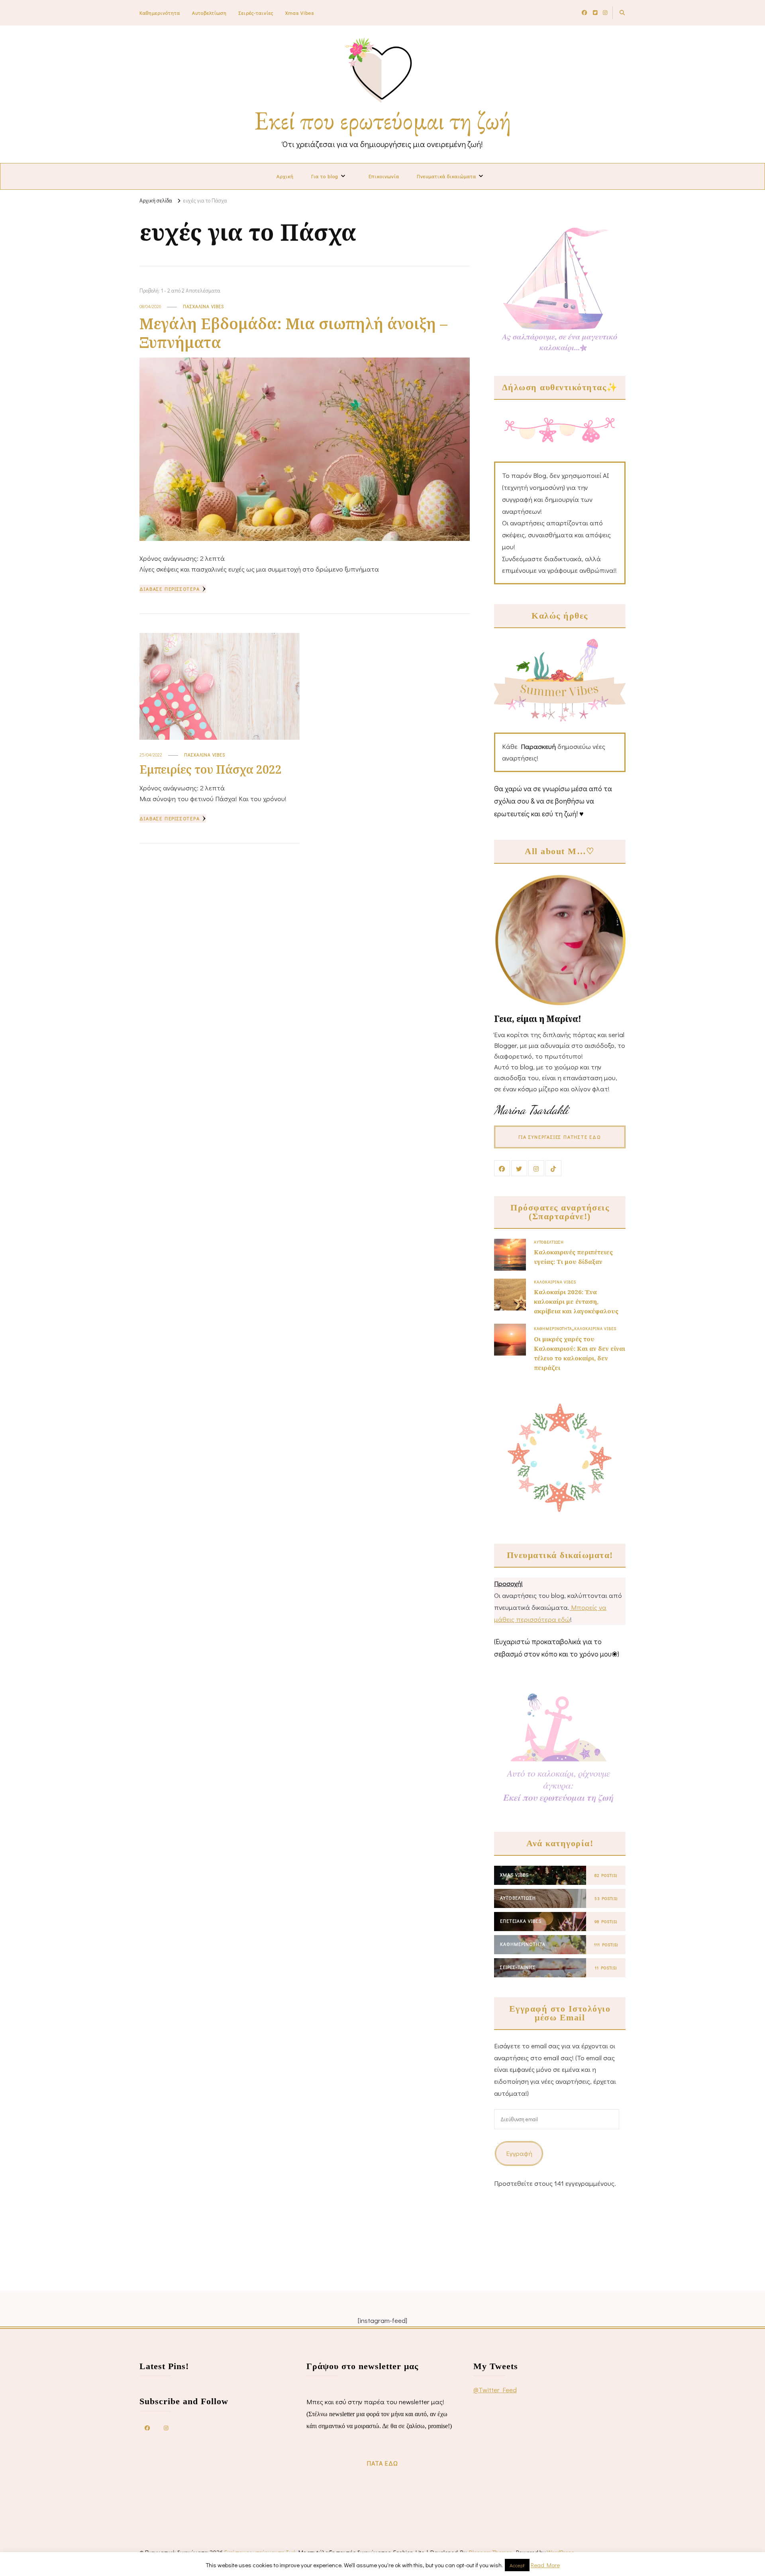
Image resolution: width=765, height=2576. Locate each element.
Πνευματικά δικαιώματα (446, 176)
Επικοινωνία (384, 176)
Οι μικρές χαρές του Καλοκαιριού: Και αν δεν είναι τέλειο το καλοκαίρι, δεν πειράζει (580, 1353)
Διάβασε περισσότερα (170, 589)
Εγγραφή (519, 2153)
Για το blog (325, 176)
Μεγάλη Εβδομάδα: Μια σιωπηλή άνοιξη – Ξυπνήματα (293, 333)
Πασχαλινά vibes (203, 306)
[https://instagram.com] (166, 2427)
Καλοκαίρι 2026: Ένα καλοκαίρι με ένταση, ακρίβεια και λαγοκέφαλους (576, 1301)
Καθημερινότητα (160, 13)
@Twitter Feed (495, 2390)
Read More (545, 2565)
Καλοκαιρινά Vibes (555, 1282)
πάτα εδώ (382, 2463)
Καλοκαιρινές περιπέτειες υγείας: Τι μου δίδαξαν (573, 1257)
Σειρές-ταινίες (256, 13)
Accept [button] (517, 2565)
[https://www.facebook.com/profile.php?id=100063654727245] (147, 2427)
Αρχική (285, 176)
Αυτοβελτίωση (209, 13)
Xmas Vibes (300, 13)
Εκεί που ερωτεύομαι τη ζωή (383, 120)
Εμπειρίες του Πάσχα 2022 (211, 769)
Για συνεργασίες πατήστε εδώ (560, 1137)
